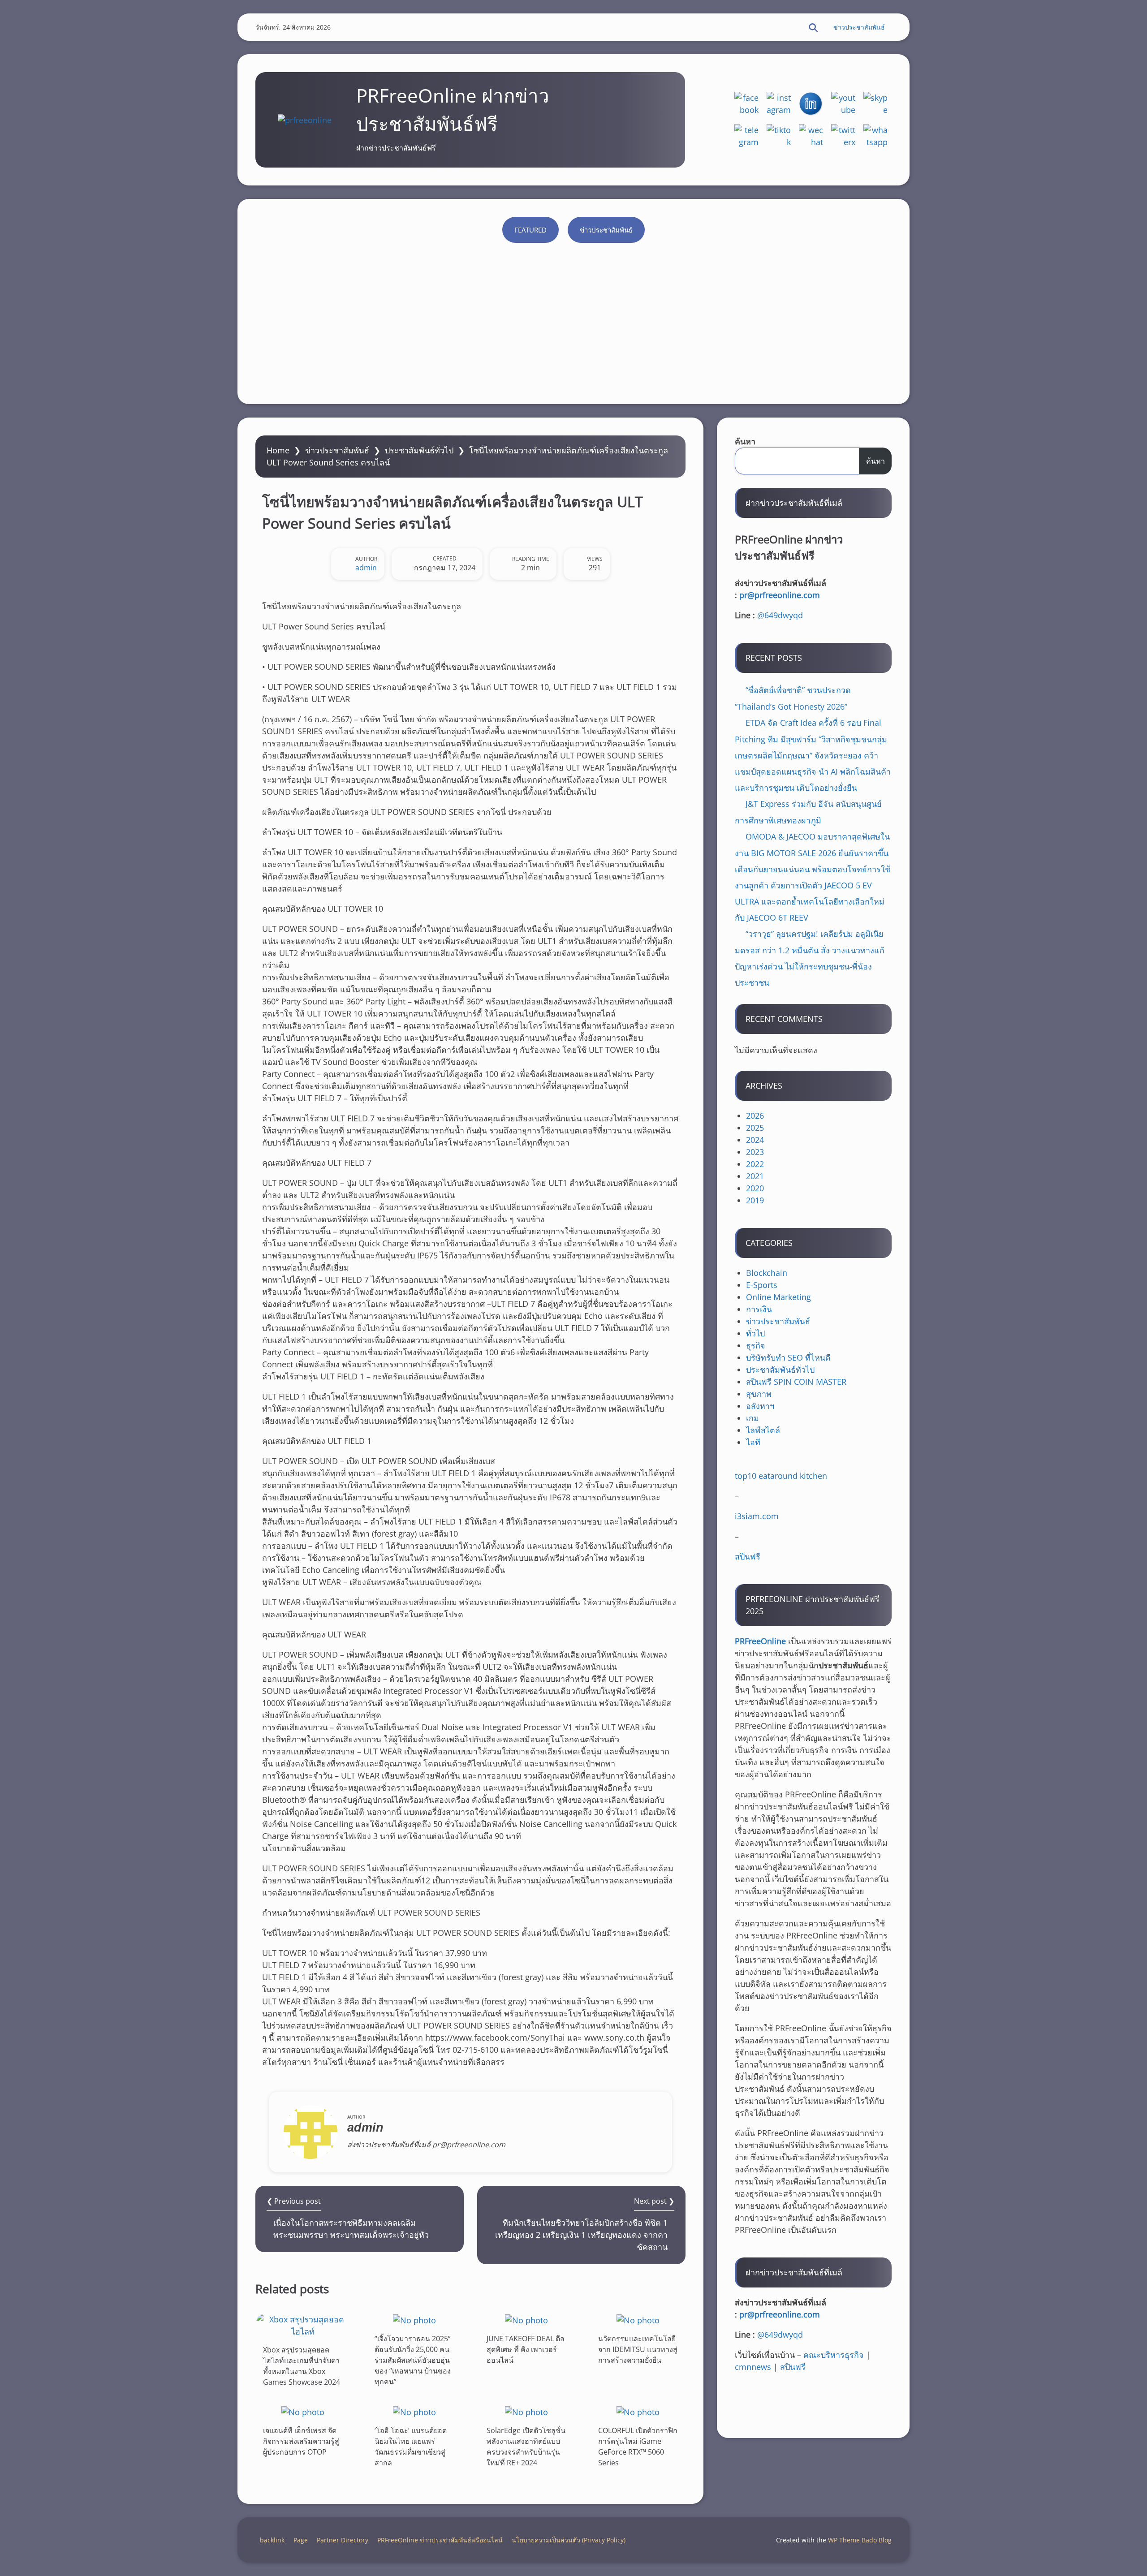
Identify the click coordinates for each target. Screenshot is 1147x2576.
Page (301, 2540)
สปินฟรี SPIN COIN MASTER (796, 1382)
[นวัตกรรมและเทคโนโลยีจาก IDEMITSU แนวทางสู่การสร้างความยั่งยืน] (638, 2320)
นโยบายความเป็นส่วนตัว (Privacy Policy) (569, 2540)
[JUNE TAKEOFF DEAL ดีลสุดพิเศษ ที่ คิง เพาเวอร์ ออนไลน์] (526, 2320)
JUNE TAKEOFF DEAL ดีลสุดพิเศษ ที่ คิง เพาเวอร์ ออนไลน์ (526, 2349)
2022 (755, 1164)
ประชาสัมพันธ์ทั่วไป (419, 450)
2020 (755, 1188)
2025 (755, 1128)
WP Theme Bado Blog (860, 2540)
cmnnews (753, 2367)
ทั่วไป (755, 1333)
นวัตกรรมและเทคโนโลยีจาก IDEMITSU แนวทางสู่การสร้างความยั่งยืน (638, 2349)
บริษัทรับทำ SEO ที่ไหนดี (788, 1357)
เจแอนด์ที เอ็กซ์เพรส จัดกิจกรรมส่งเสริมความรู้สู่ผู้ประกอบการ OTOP (301, 2441)
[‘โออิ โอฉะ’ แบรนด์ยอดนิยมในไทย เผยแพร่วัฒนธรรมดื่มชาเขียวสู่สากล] (414, 2412)
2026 (755, 1116)
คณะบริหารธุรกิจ (834, 2355)
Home (278, 450)
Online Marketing (778, 1297)
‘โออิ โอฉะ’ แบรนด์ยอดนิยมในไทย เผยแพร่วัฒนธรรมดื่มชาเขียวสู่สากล (411, 2447)
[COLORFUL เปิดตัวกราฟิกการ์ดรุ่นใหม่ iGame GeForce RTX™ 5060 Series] (638, 2412)
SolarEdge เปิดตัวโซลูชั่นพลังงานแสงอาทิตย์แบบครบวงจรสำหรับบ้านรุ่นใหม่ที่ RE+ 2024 (526, 2447)
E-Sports (762, 1285)
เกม (752, 1418)
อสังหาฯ (760, 1406)
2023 (755, 1152)
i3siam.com (757, 1516)
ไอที (753, 1442)
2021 (755, 1176)
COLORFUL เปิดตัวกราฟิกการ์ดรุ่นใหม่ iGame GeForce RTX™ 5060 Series (638, 2447)
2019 (755, 1200)
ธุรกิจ (756, 1345)
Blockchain (767, 1273)
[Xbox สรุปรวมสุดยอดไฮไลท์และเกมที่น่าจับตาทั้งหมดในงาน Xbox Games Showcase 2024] (303, 2326)
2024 (755, 1140)
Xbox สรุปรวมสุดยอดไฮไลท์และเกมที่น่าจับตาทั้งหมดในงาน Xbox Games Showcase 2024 (302, 2366)
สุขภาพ (759, 1394)
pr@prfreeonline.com (780, 595)
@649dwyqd (780, 615)
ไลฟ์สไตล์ (763, 1430)
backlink (272, 2540)
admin (366, 568)
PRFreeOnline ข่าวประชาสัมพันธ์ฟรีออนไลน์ (440, 2540)
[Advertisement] (573, 319)
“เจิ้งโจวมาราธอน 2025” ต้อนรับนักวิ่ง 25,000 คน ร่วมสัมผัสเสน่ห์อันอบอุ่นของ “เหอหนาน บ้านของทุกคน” (413, 2360)
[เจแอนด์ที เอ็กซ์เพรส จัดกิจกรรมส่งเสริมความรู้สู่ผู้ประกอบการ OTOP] (303, 2412)
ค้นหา (745, 441)
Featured (530, 230)
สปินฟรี (748, 1556)
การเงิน (759, 1309)
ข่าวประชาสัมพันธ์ (859, 27)
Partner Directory (343, 2540)
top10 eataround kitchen (781, 1476)
